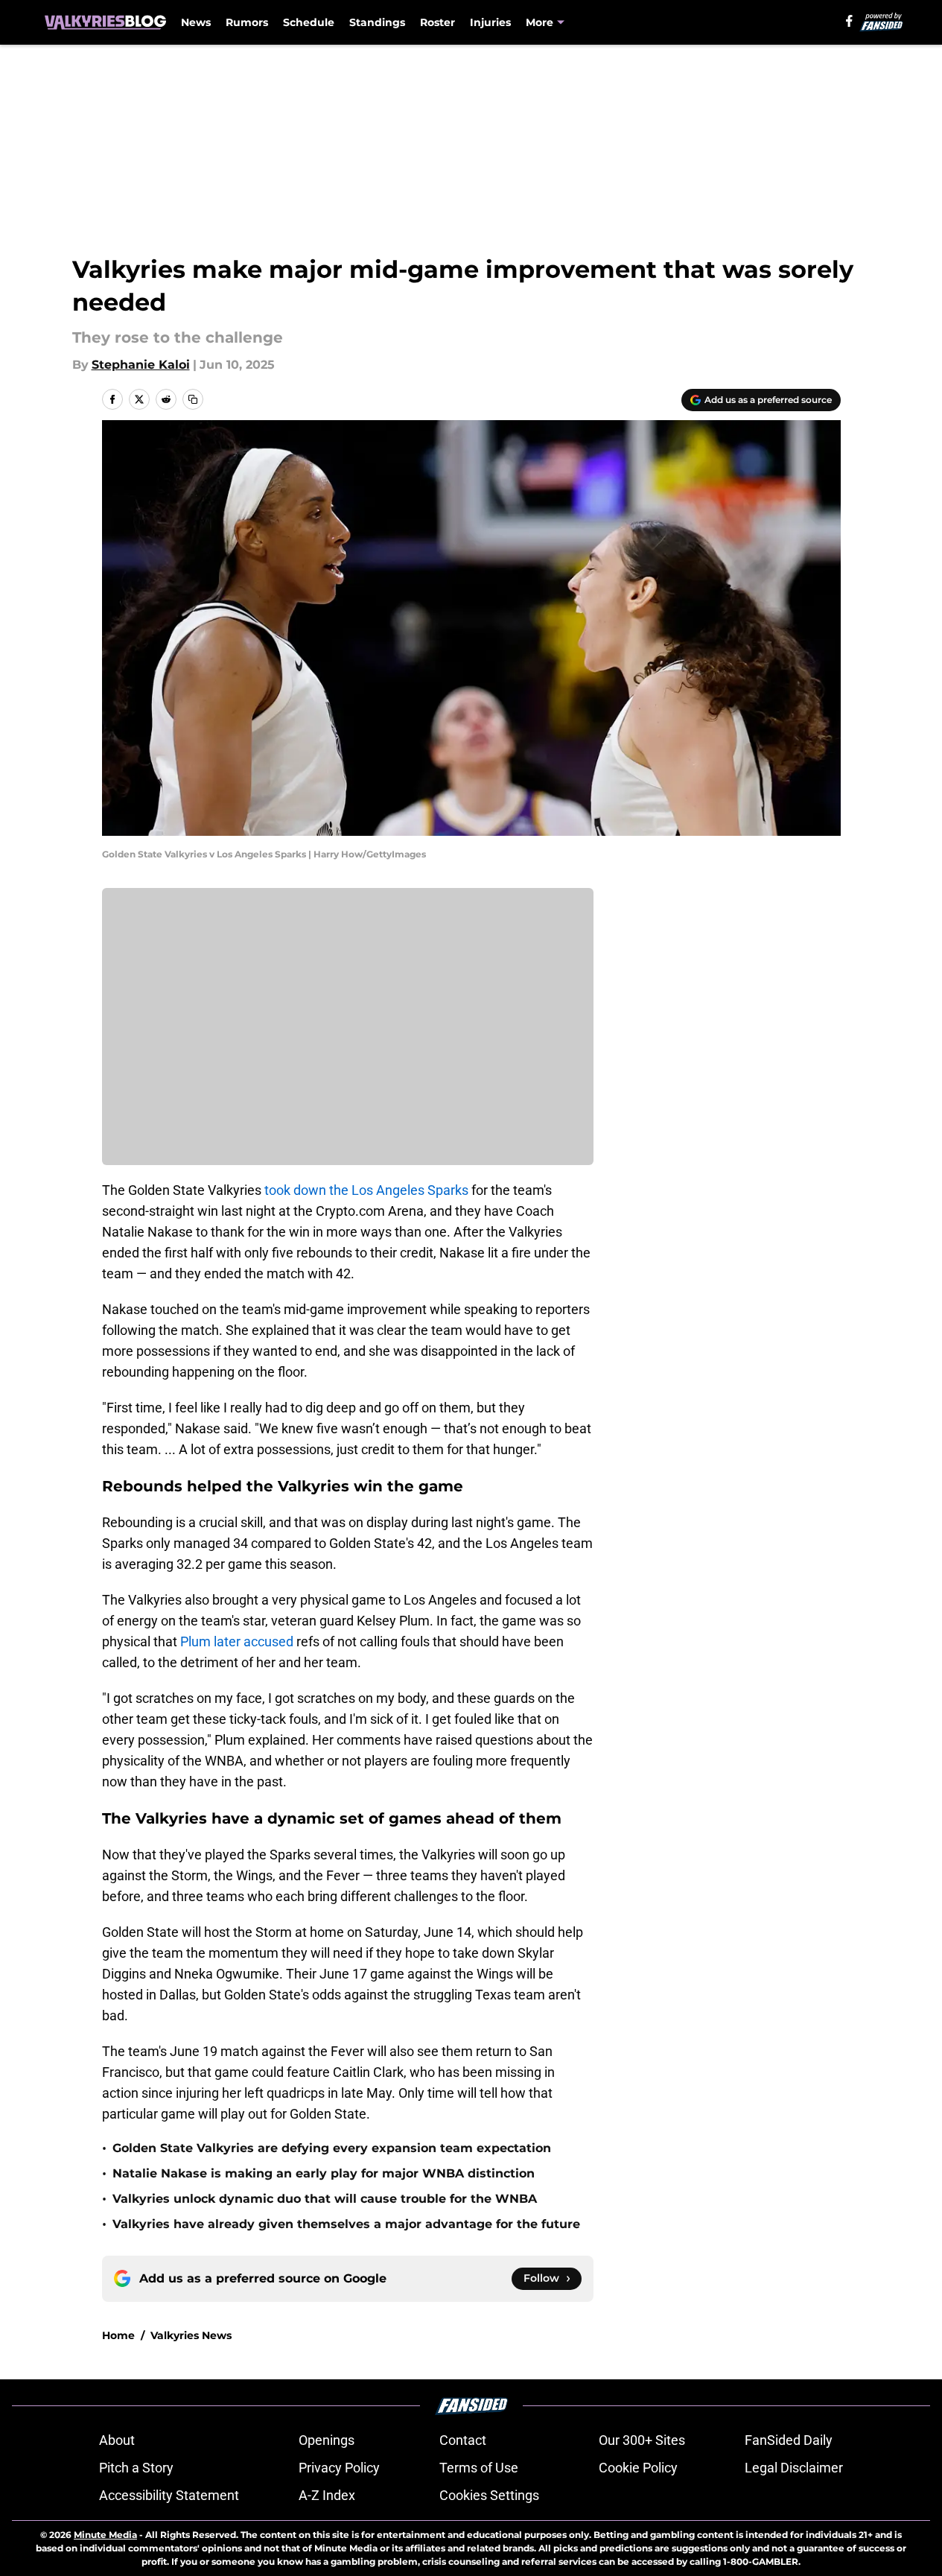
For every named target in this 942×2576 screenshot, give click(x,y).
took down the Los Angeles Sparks (366, 1190)
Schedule (309, 22)
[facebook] (849, 21)
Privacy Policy (339, 2468)
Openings (327, 2440)
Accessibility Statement (169, 2495)
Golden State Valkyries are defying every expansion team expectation (332, 2148)
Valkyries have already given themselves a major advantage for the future (346, 2224)
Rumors (247, 22)
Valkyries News (191, 2335)
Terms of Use (479, 2468)
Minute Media (105, 2535)
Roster (437, 22)
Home (118, 2335)
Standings (377, 22)
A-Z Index (327, 2495)
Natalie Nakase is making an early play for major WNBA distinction (325, 2173)
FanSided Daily (789, 2440)
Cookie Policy (638, 2468)
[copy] (193, 399)
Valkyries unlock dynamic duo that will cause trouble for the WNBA (325, 2199)
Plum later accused (238, 1641)
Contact (463, 2440)
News (196, 22)
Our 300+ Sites (642, 2440)
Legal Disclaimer (794, 2468)
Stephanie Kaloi (141, 365)
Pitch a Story (136, 2468)
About (117, 2440)
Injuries (490, 22)
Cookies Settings (489, 2495)
